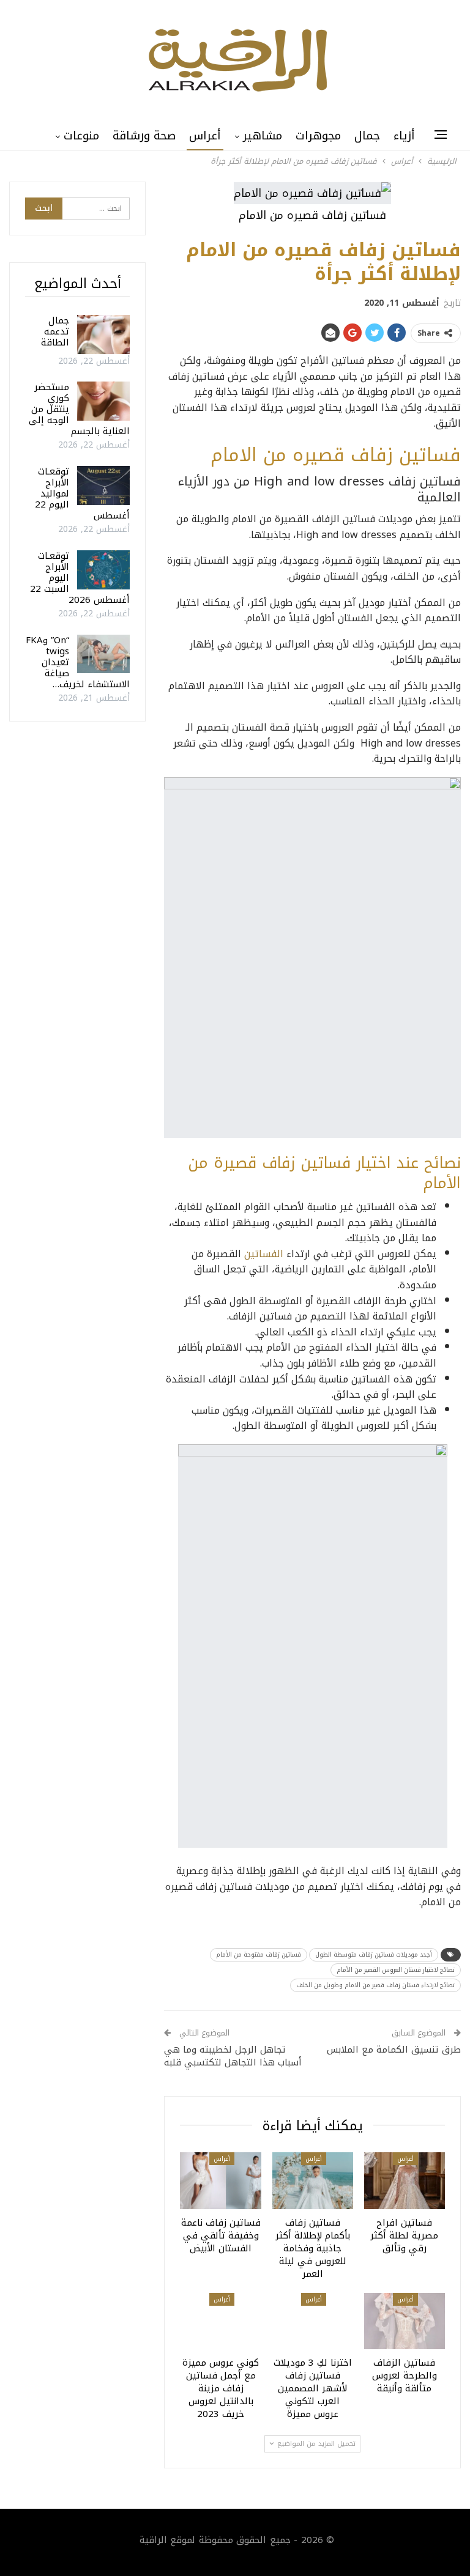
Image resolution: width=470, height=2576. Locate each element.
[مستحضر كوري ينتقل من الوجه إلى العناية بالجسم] (103, 401)
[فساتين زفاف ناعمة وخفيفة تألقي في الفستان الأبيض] (220, 2181)
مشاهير (263, 136)
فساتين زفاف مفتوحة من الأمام (259, 1954)
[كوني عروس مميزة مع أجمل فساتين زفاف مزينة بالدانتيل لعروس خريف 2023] (220, 2321)
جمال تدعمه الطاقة (55, 331)
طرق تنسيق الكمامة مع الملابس (394, 2050)
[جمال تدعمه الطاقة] (103, 334)
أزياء (404, 136)
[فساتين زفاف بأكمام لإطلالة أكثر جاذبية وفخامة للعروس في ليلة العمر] (313, 2181)
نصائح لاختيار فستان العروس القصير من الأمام (396, 1970)
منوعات (81, 136)
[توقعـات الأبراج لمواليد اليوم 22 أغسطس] (103, 485)
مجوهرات (318, 136)
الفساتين (264, 1254)
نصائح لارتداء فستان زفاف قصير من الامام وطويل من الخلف (375, 1985)
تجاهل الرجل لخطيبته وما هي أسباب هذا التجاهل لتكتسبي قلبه (233, 2056)
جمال (367, 136)
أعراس (205, 136)
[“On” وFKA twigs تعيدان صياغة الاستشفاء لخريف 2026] (103, 654)
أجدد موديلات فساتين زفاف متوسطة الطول (374, 1954)
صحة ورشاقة (144, 136)
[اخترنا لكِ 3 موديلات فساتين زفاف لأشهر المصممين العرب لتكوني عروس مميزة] (313, 2321)
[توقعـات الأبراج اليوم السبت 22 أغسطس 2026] (103, 570)
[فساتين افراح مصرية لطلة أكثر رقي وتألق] (405, 2181)
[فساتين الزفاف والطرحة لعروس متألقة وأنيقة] (405, 2321)
